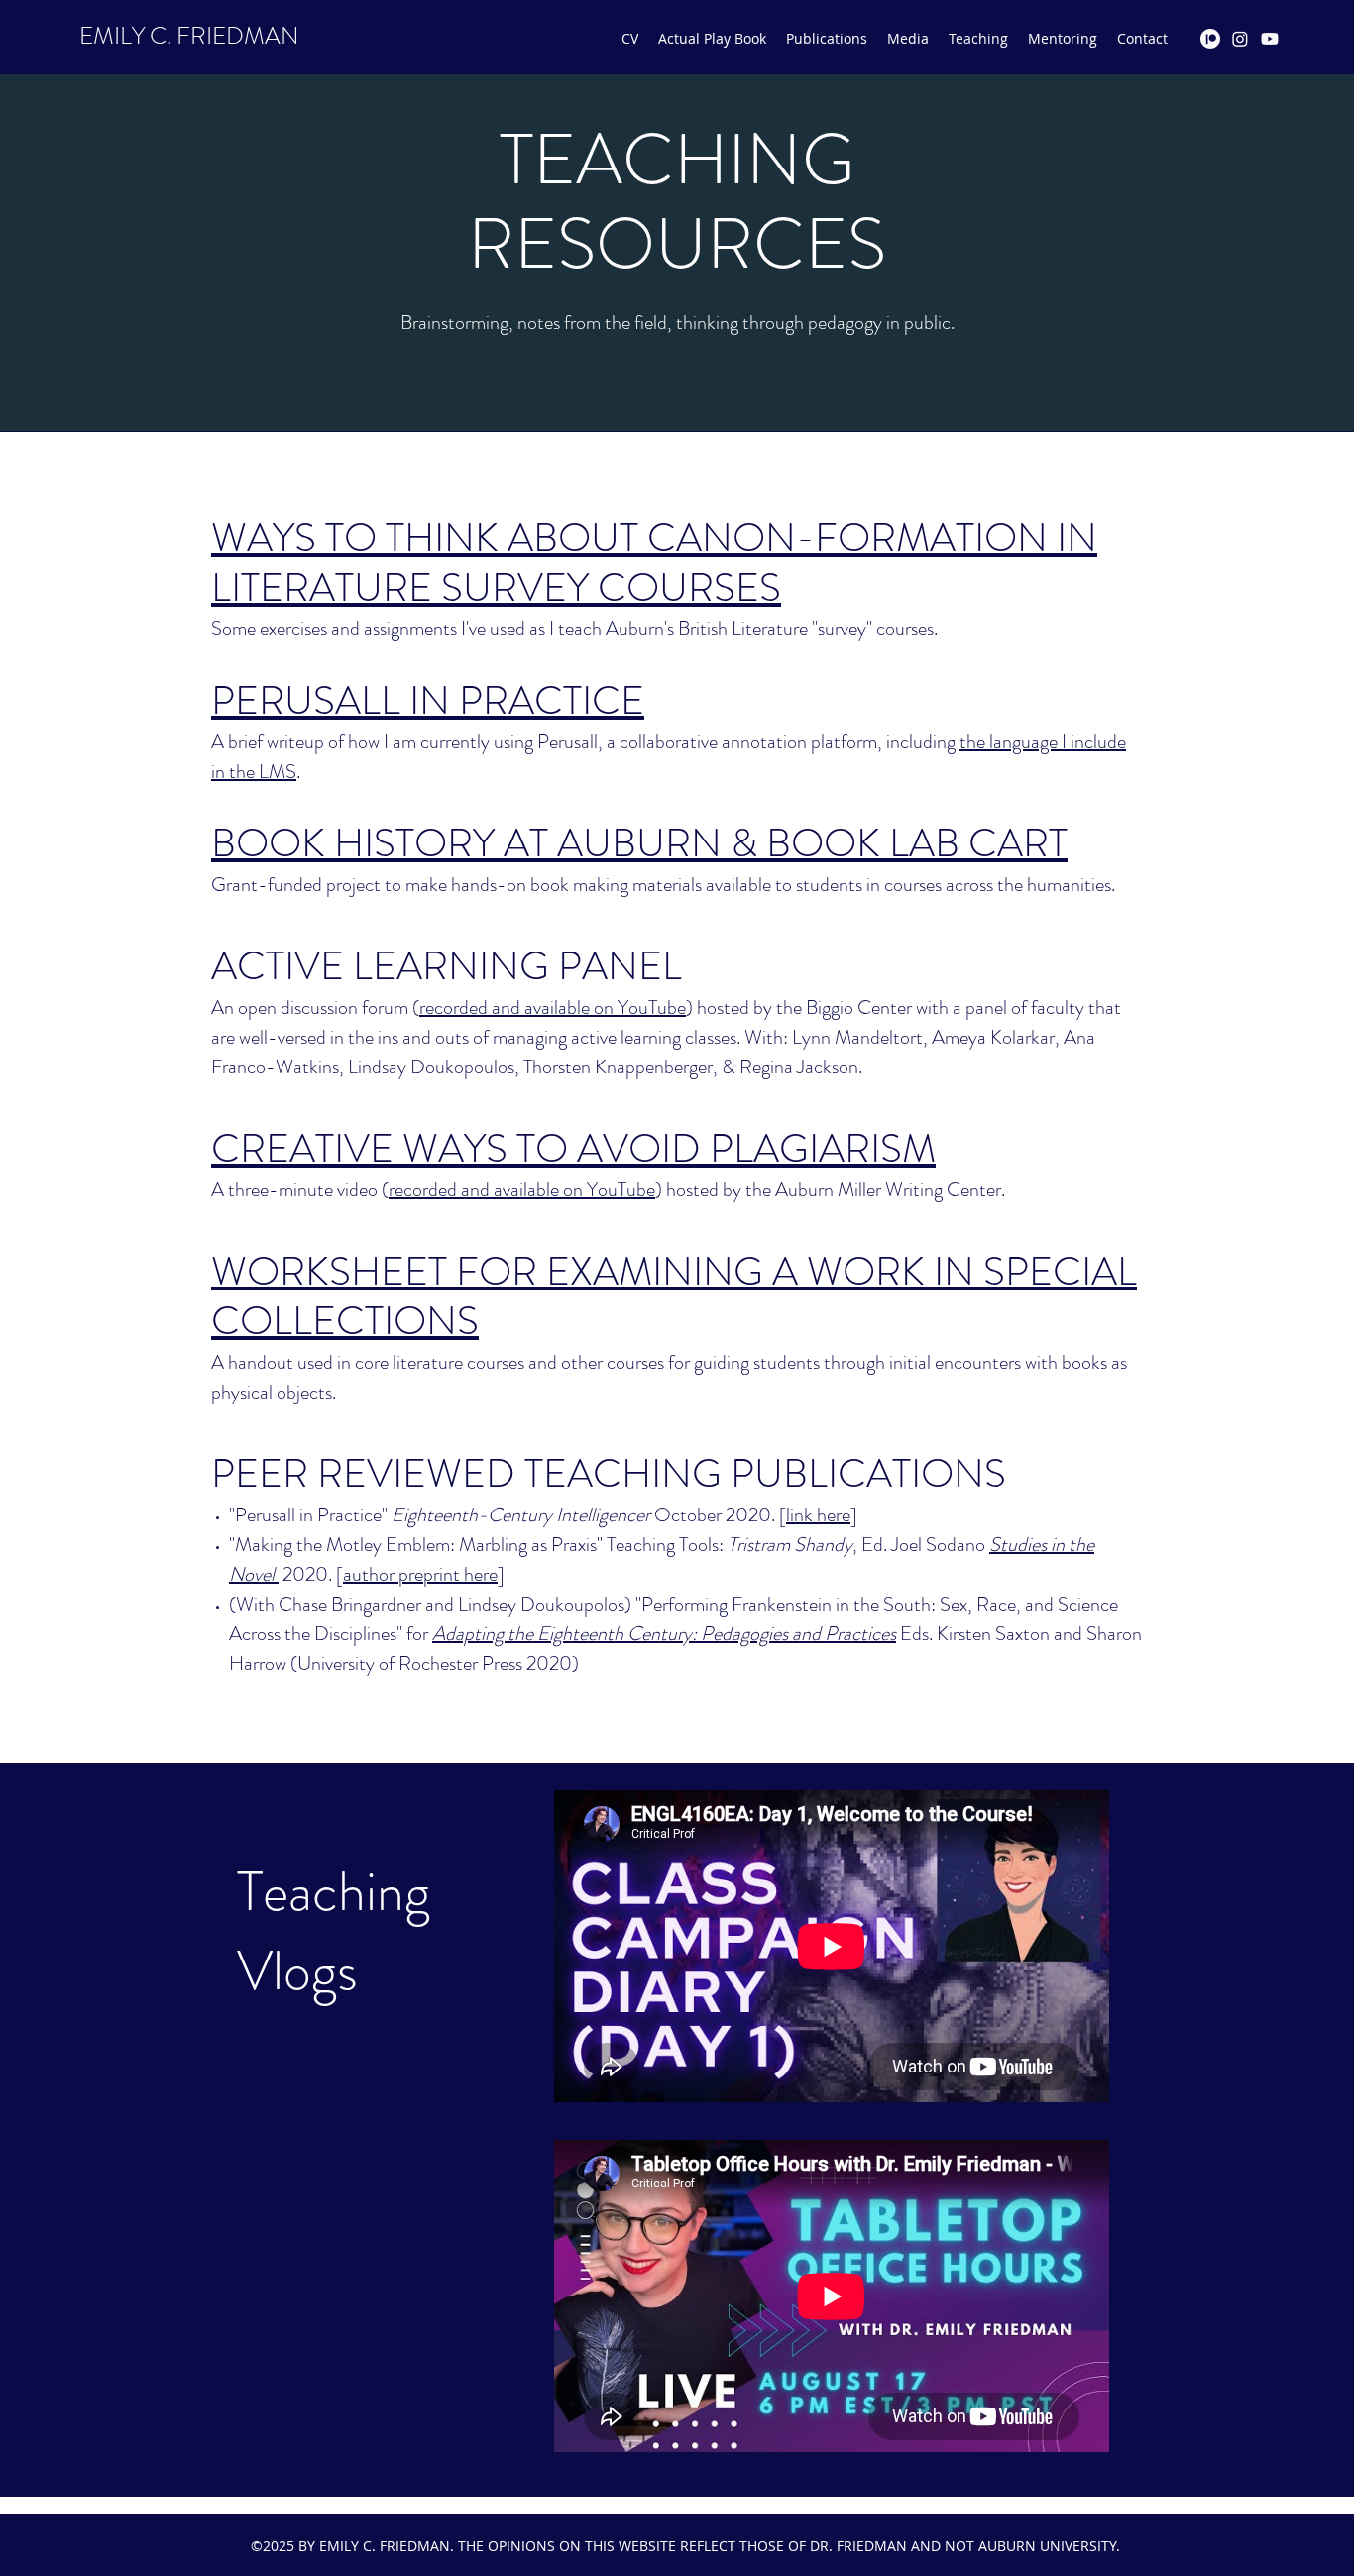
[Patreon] (1210, 39)
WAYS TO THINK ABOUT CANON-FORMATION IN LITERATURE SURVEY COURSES (654, 562)
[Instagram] (1240, 39)
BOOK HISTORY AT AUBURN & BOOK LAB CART (639, 843)
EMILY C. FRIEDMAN (189, 36)
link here (818, 1515)
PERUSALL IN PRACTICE (428, 700)
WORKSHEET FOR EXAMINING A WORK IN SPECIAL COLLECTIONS (674, 1296)
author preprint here (420, 1574)
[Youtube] (1270, 39)
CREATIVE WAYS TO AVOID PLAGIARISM (573, 1148)
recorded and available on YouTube (553, 1008)
